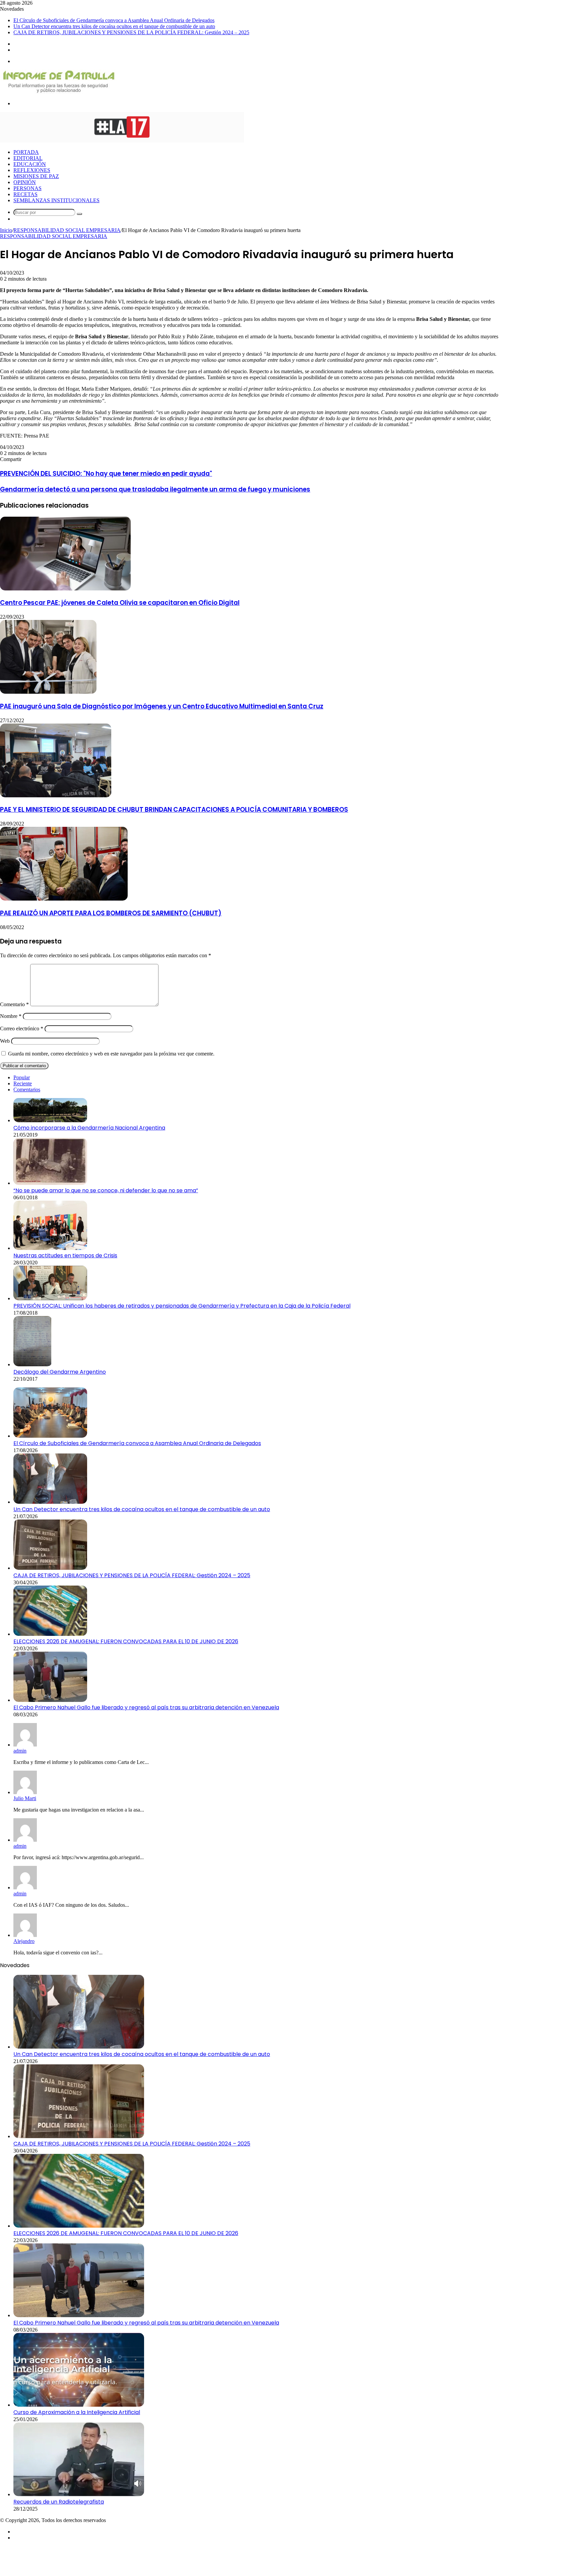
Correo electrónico (22, 1028)
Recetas (25, 194)
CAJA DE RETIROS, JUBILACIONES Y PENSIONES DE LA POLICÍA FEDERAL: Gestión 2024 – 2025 (131, 32)
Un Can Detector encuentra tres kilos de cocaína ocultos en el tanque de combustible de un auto (114, 26)
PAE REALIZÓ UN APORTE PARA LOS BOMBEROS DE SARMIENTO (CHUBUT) (111, 913)
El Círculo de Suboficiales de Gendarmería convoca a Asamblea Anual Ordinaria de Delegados (114, 20)
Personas (27, 188)
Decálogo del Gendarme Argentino (60, 1372)
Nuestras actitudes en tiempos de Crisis (65, 1255)
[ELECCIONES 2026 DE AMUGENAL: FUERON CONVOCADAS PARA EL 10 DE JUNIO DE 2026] (50, 1634)
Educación (30, 164)
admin (20, 1751)
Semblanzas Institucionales (56, 200)
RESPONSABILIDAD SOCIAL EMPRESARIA (67, 230)
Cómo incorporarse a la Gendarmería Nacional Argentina (89, 1128)
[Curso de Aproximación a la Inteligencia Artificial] (79, 2405)
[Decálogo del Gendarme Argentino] (33, 1364)
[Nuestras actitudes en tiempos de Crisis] (50, 1248)
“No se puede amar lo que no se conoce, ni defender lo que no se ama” (106, 1190)
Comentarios (27, 1090)
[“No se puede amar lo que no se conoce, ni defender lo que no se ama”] (50, 1183)
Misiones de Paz (36, 176)
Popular (22, 1077)
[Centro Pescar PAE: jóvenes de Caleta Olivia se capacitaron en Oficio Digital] (65, 589)
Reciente (23, 1083)
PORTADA (26, 152)
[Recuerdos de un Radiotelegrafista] (79, 2494)
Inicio (6, 230)
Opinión (25, 182)
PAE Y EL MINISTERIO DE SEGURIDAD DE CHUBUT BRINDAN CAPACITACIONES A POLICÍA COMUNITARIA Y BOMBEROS (174, 810)
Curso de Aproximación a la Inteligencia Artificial (77, 2412)
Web (5, 1041)
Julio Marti (25, 1798)
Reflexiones (32, 170)
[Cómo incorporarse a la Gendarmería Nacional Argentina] (50, 1120)
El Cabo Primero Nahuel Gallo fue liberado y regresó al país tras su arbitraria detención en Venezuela (146, 1707)
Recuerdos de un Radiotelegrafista (59, 2502)
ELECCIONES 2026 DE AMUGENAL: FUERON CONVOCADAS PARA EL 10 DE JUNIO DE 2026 (126, 1641)
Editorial (28, 158)
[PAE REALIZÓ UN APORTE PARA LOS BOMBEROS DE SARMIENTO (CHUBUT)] (64, 899)
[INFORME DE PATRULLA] (58, 92)
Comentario (14, 1004)
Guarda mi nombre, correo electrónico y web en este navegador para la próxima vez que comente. (111, 1054)
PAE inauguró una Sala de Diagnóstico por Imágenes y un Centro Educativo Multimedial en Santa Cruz (162, 706)
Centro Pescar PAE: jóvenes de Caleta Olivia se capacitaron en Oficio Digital (120, 603)
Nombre (11, 1016)
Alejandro (24, 1941)
